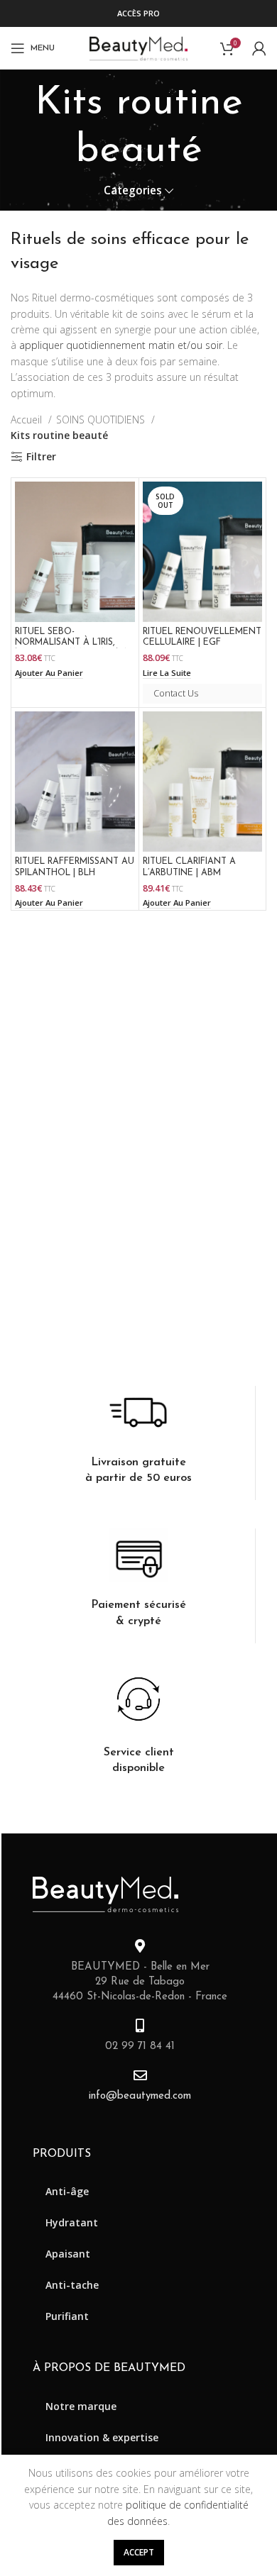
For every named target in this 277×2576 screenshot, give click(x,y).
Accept (139, 2552)
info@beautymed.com (140, 2096)
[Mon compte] (259, 48)
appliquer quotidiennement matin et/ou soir (121, 345)
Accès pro (138, 13)
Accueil (28, 420)
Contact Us (176, 693)
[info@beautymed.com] (140, 2075)
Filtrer (41, 457)
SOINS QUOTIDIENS (102, 420)
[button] (49, 673)
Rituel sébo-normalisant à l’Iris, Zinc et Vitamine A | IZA (72, 643)
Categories (133, 190)
